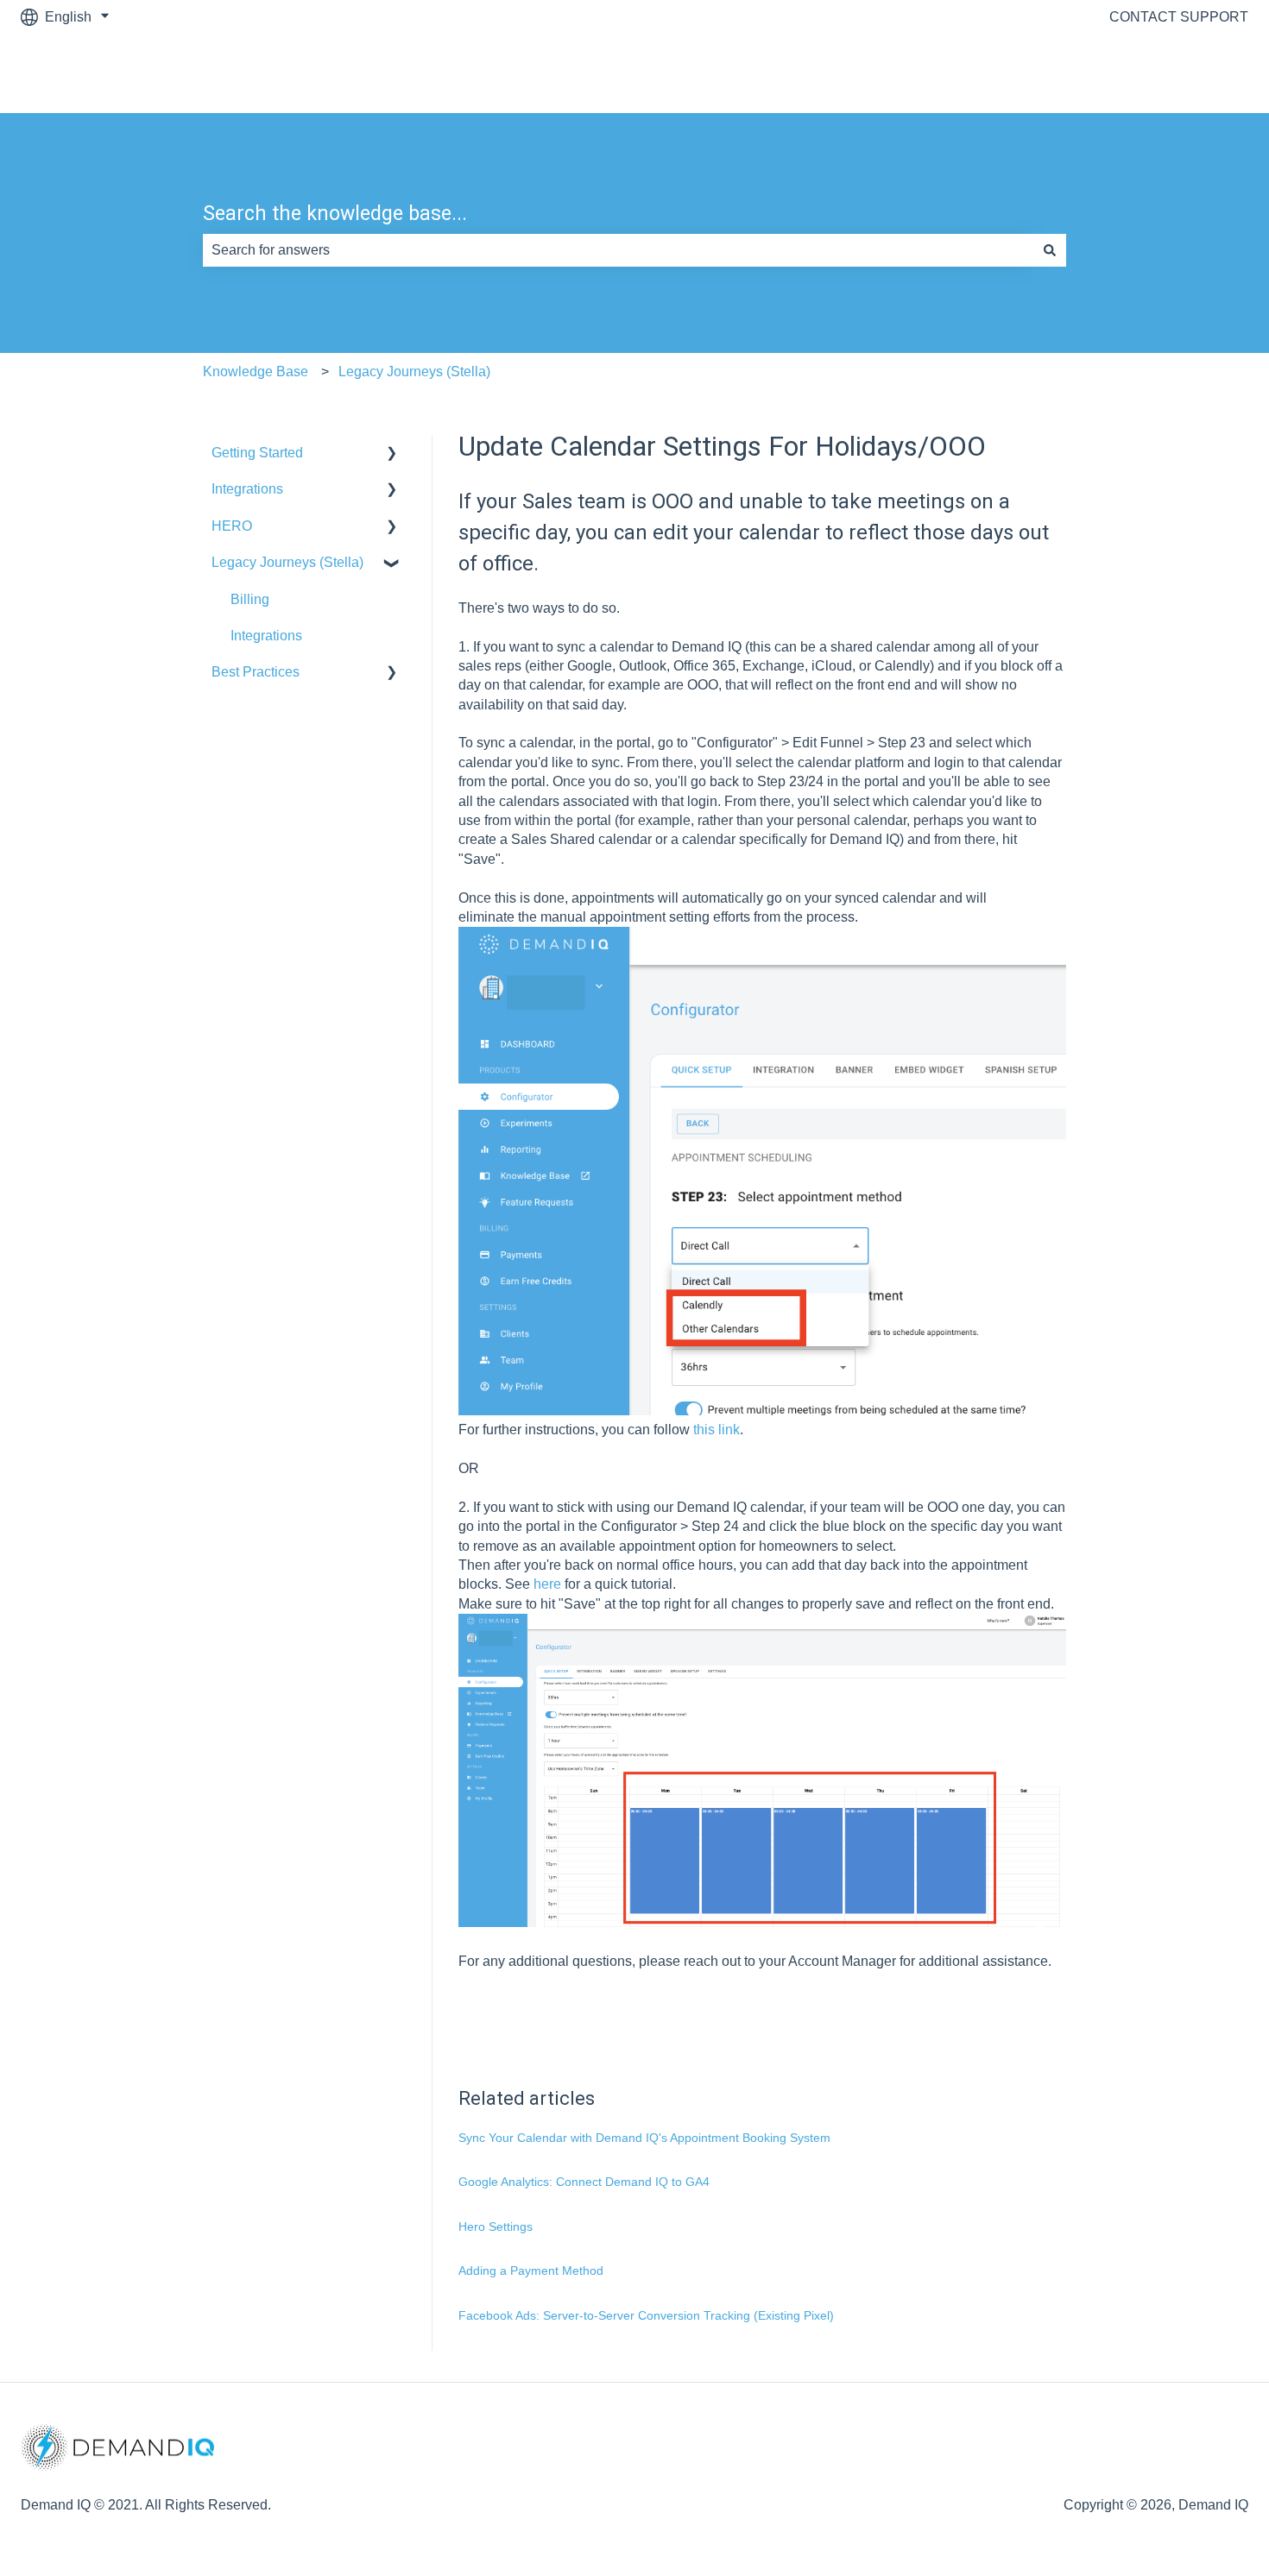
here (547, 1584)
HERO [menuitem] (232, 526)
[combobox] (618, 250)
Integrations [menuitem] (247, 489)
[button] (392, 454)
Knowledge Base (256, 372)
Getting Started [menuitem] (257, 453)
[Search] (1050, 250)
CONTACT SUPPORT (1179, 17)
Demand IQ (1196, 73)
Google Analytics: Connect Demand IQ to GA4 (584, 2182)
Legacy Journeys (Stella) (414, 372)
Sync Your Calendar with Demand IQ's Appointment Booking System (644, 2138)
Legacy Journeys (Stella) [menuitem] (287, 562)
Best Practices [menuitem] (256, 672)
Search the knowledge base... (335, 214)
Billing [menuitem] (250, 599)
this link (717, 1430)
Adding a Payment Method (531, 2271)
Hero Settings (496, 2226)
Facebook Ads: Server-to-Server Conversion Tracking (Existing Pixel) (646, 2315)
